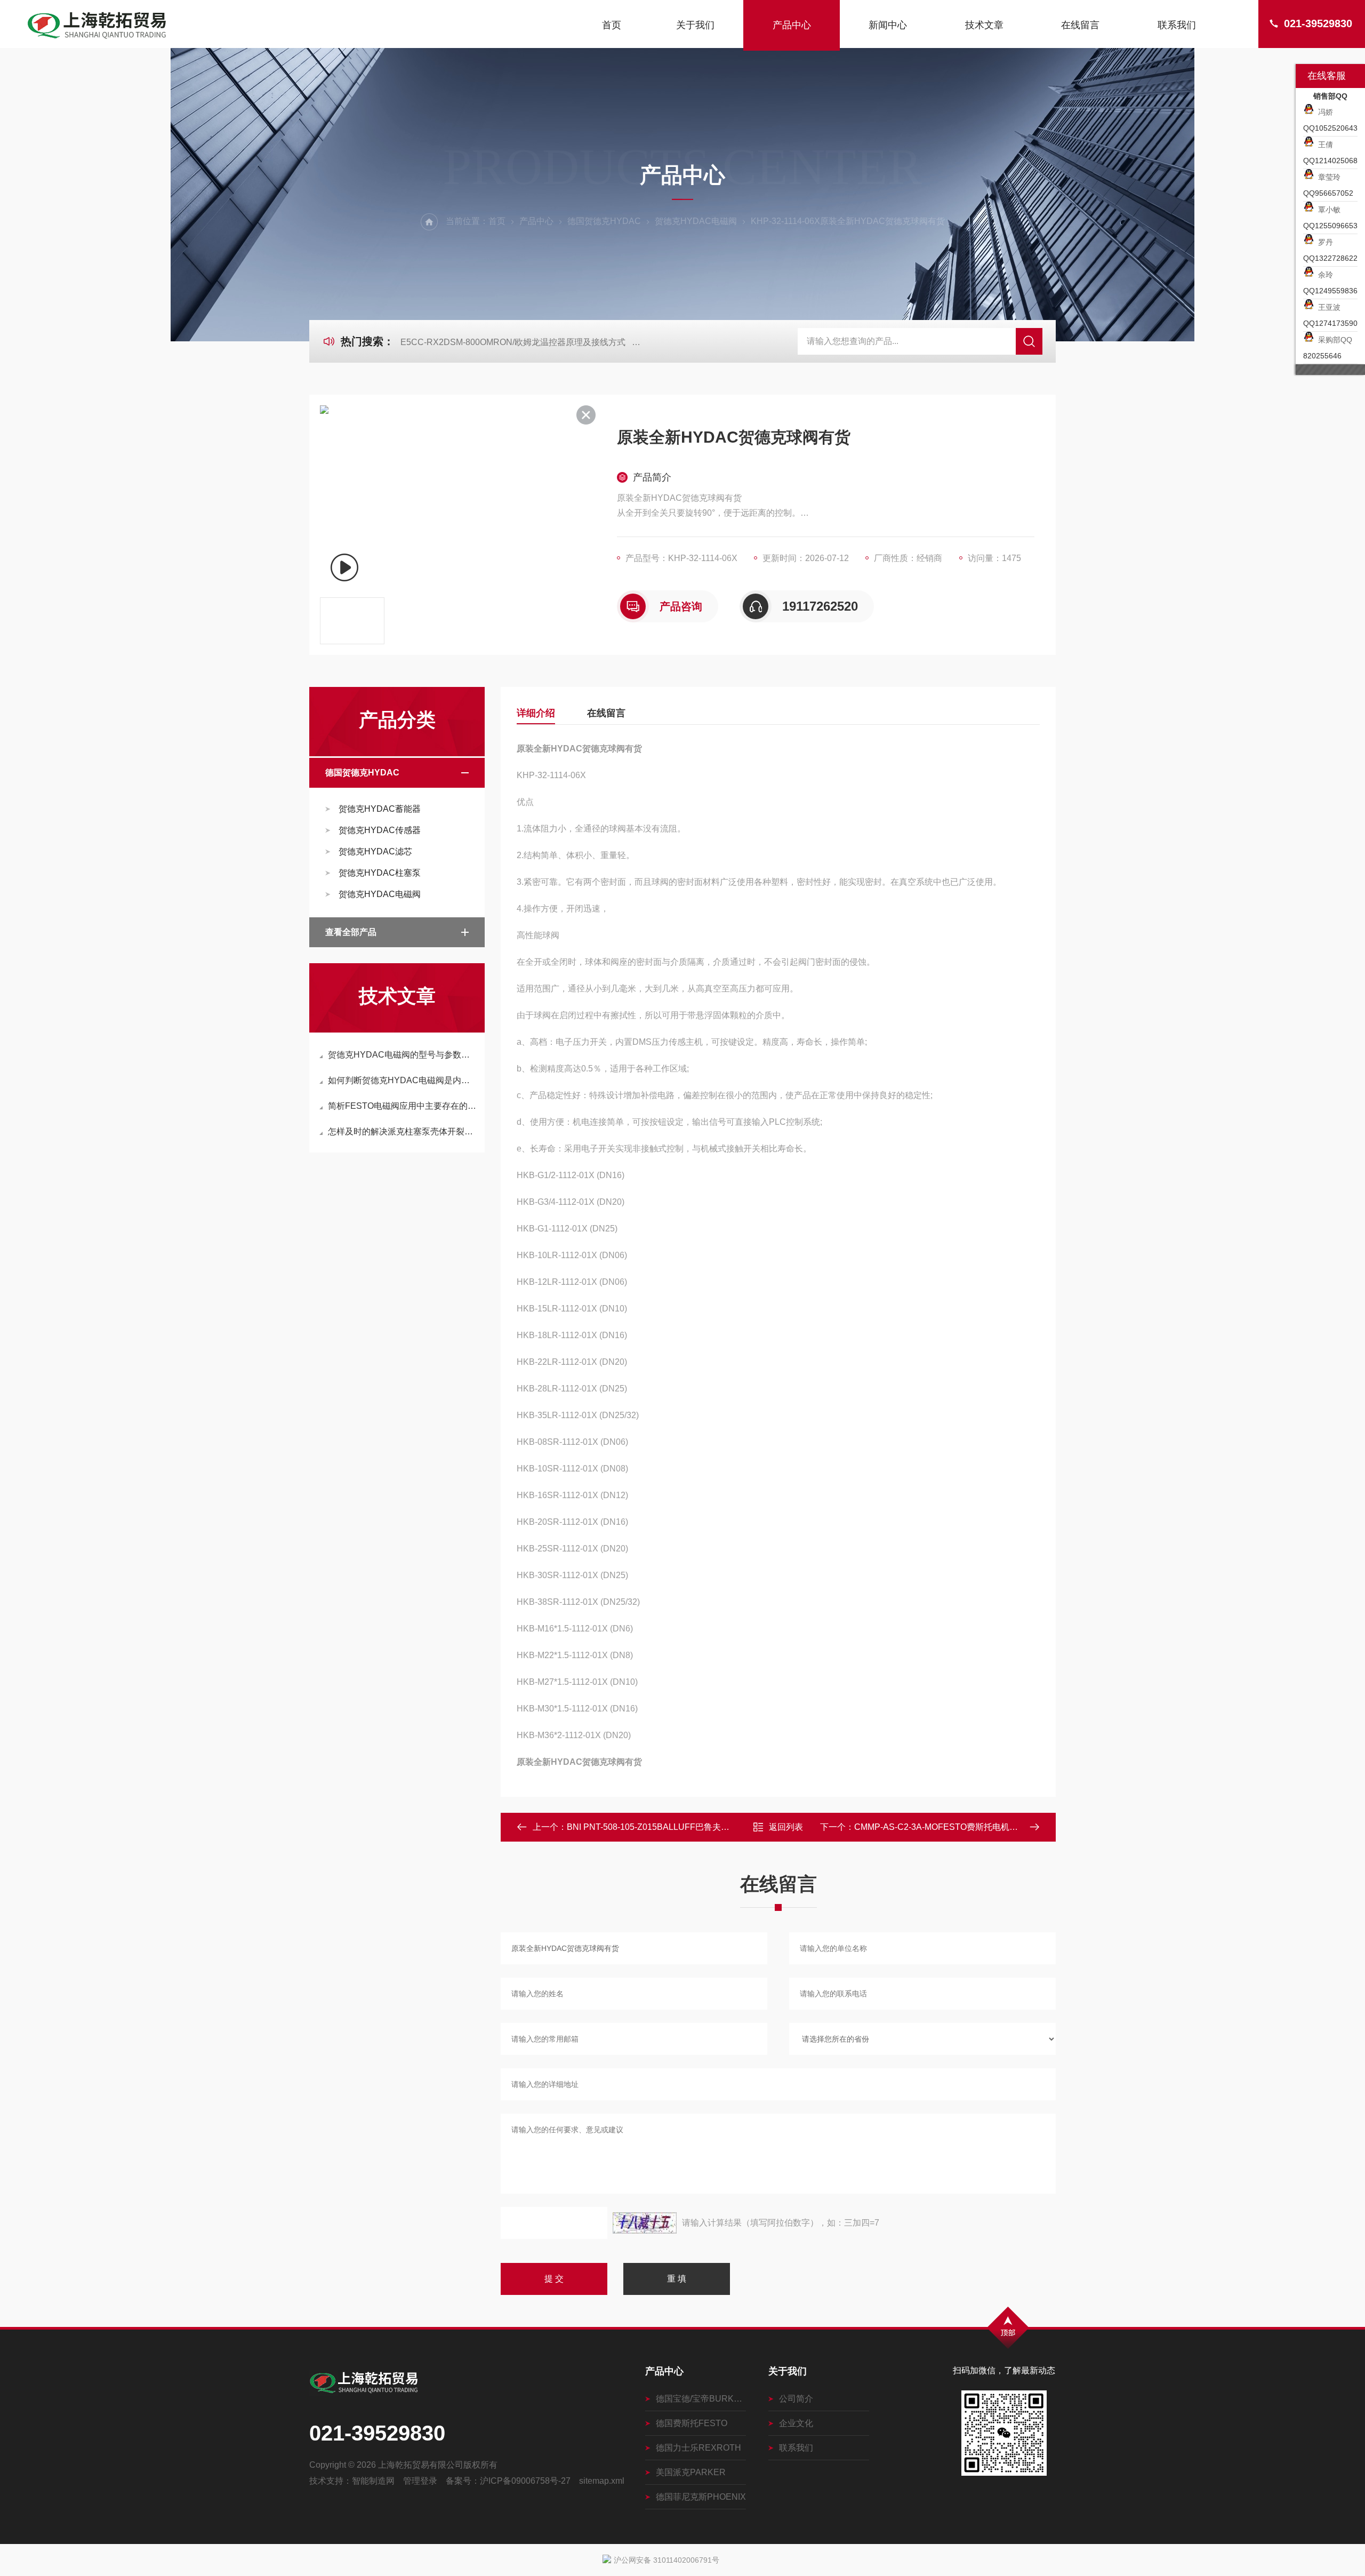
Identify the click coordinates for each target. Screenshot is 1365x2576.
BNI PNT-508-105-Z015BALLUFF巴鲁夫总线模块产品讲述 (678, 1827)
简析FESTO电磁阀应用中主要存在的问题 (402, 1106)
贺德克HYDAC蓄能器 (380, 809)
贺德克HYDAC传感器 (380, 830)
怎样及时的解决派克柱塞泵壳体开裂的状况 (402, 1131)
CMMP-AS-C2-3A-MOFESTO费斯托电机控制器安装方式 (962, 1827)
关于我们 (695, 25)
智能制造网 (373, 2481)
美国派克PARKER (691, 2472)
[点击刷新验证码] (645, 2223)
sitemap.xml (602, 2481)
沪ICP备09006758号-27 (525, 2481)
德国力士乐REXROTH (698, 2448)
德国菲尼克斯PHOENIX (701, 2497)
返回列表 (786, 1827)
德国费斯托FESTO (692, 2423)
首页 (612, 25)
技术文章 (984, 25)
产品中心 (792, 25)
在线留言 (1080, 25)
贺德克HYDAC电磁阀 (696, 221)
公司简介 (796, 2399)
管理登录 (420, 2481)
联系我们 (1177, 25)
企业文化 (796, 2423)
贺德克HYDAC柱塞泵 (380, 873)
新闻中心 (888, 25)
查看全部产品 (351, 932)
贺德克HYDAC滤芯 (375, 851)
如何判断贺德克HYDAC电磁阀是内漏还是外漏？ (402, 1080)
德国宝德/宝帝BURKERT (701, 2399)
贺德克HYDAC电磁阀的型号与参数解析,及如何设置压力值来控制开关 (402, 1055)
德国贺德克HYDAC (604, 221)
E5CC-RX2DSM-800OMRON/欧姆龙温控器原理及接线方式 (513, 342)
